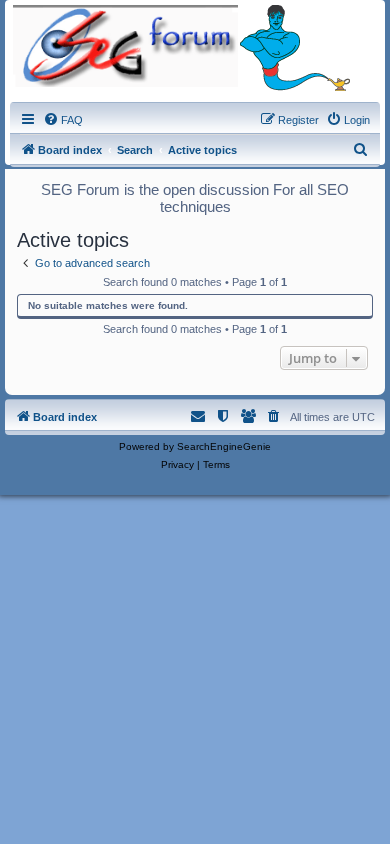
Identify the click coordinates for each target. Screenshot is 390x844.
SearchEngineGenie (224, 446)
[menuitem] (63, 120)
